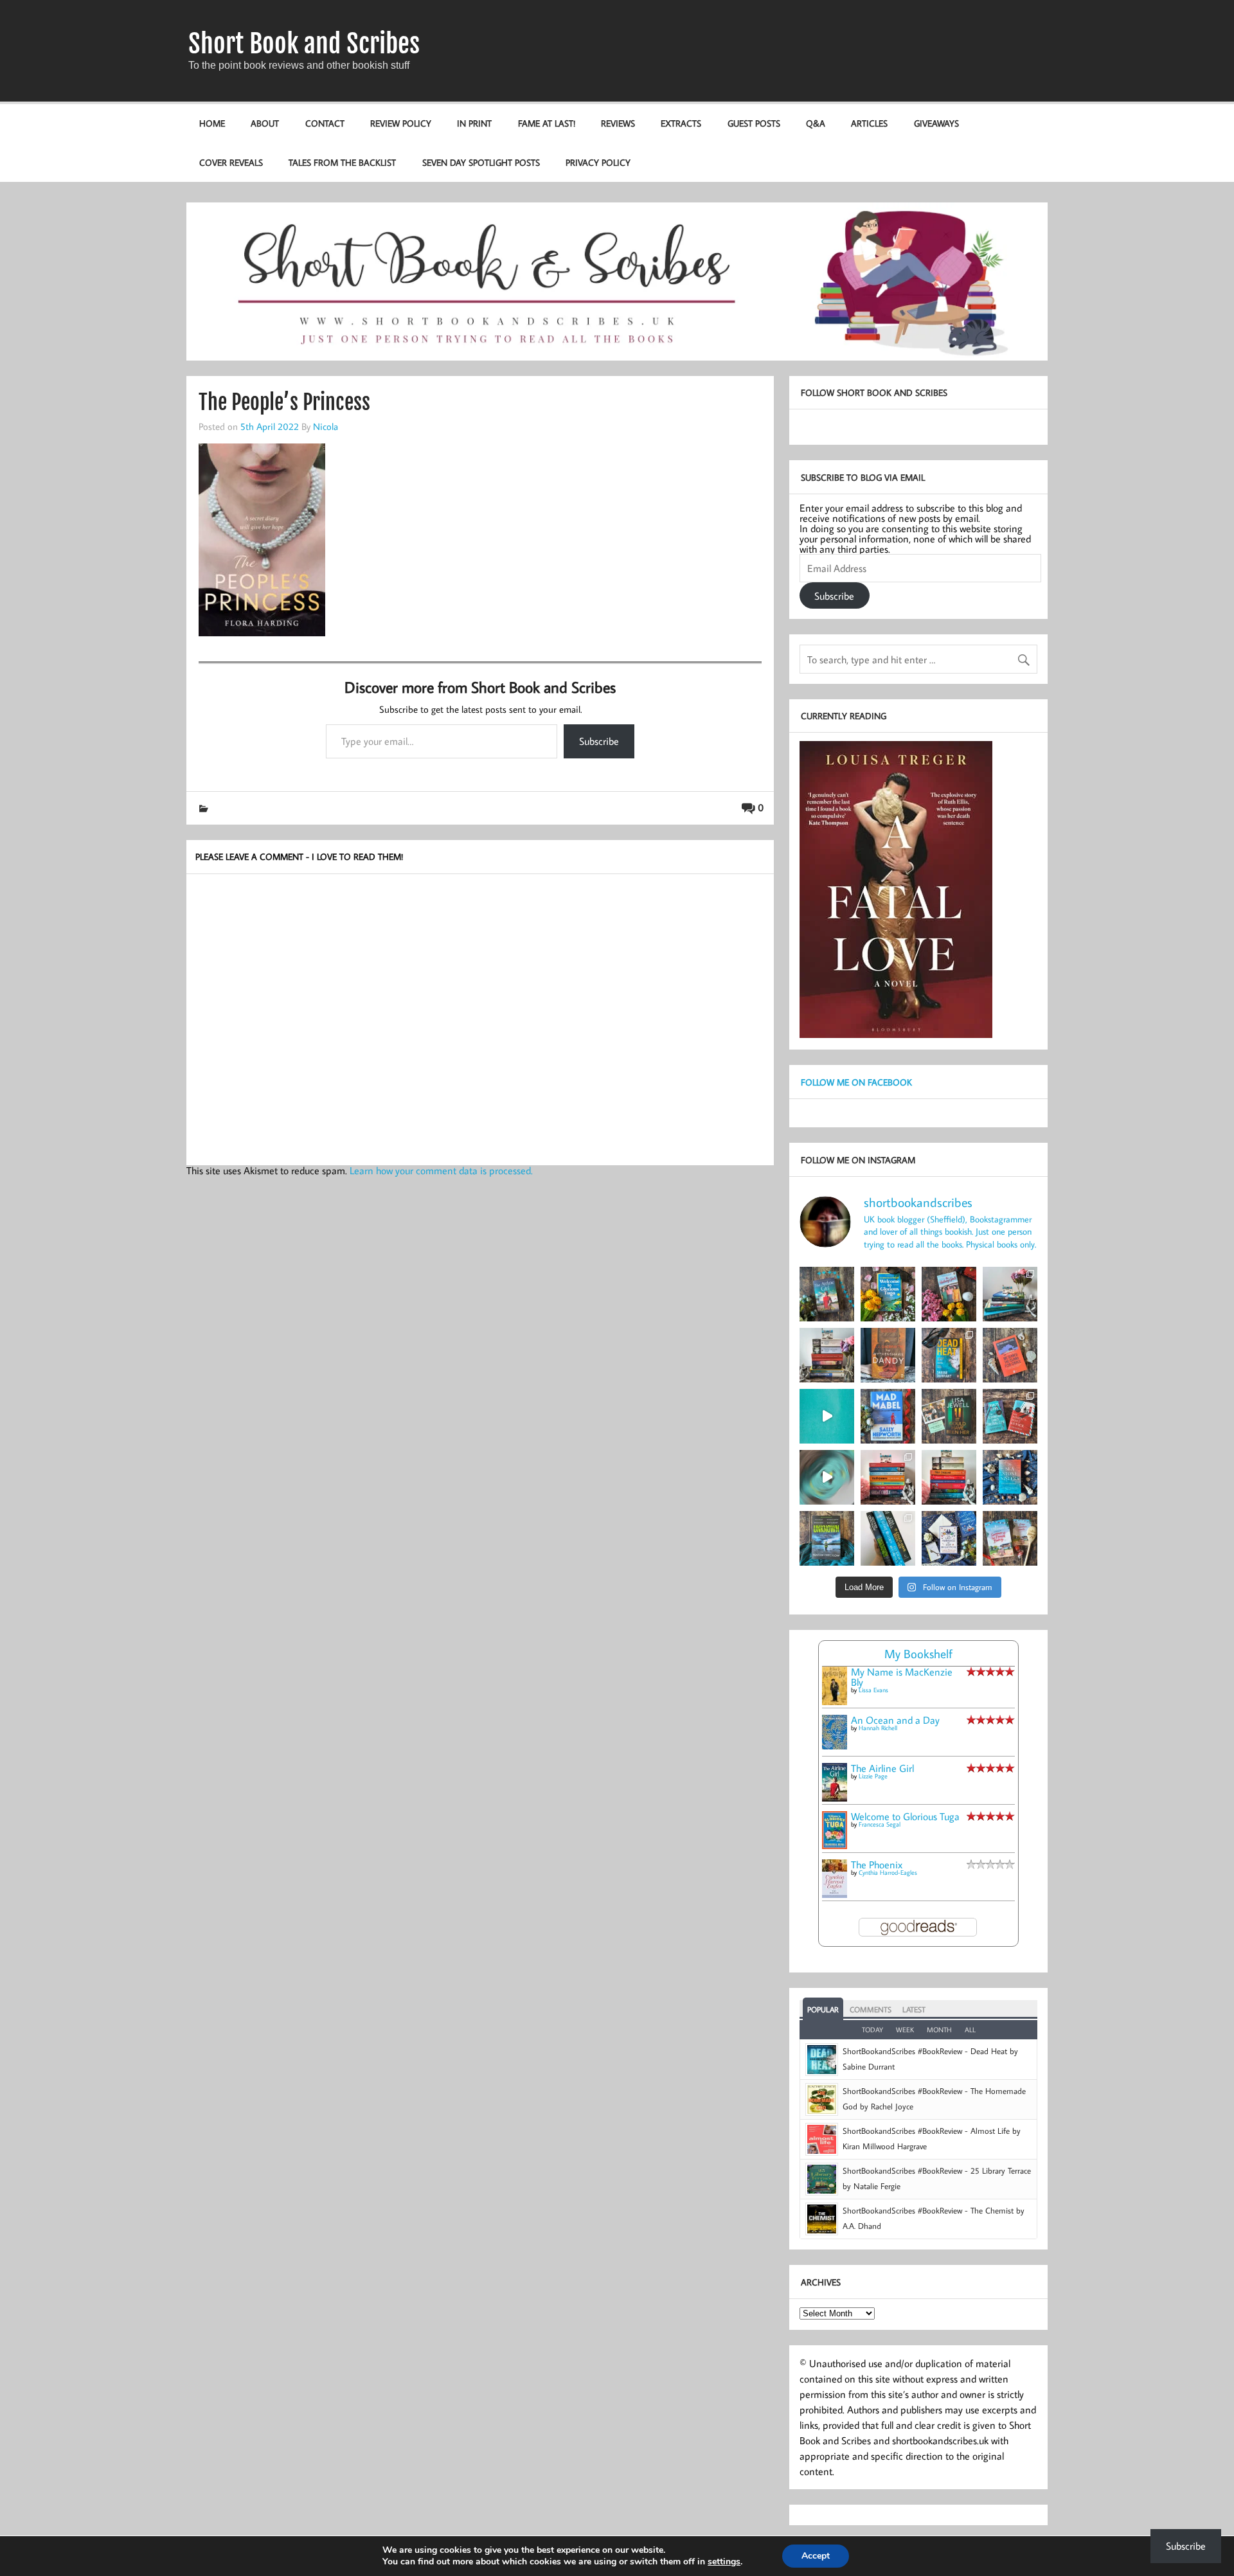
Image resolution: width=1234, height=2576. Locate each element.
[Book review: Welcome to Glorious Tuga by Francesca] (888, 1294)
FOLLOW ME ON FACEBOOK (856, 1082)
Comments (871, 2009)
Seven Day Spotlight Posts (481, 162)
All (970, 2030)
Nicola (326, 426)
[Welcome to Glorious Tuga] (835, 1845)
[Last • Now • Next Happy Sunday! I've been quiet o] (888, 1538)
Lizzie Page (873, 1776)
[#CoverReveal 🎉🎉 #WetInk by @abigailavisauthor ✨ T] (827, 1416)
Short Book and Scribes (304, 44)
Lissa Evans (873, 1690)
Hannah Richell (878, 1728)
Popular (823, 2009)
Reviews (618, 123)
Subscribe (599, 741)
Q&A (816, 123)
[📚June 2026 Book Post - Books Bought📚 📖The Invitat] (888, 1477)
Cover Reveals (231, 162)
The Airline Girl (882, 1768)
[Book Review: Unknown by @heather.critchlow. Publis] (827, 1538)
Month (939, 2030)
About (265, 123)
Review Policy (401, 123)
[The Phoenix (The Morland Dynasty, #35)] (835, 1894)
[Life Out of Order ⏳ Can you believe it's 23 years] (827, 1477)
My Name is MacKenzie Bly (902, 1677)
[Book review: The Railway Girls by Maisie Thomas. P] (949, 1294)
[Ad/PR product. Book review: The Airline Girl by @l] (827, 1294)
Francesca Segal (880, 1824)
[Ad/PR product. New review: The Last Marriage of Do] (949, 1538)
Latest (914, 2009)
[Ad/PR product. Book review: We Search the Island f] (1010, 1355)
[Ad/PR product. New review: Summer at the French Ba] (1010, 1538)
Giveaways (936, 123)
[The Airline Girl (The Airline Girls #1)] (835, 1798)
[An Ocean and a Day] (835, 1746)
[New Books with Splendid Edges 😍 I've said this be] (1010, 1416)
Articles (869, 123)
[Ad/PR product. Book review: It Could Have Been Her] (949, 1416)
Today (872, 2030)
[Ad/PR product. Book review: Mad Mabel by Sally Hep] (888, 1416)
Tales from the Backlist (342, 162)
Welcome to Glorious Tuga (905, 1816)
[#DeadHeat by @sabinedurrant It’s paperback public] (949, 1355)
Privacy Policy (598, 162)
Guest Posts (754, 123)
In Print (474, 123)
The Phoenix (877, 1865)
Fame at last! (547, 123)
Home (212, 123)
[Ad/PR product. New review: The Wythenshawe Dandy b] (888, 1355)
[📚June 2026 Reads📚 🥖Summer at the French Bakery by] (949, 1477)
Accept (816, 2556)
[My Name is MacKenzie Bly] (835, 1703)
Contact (325, 123)
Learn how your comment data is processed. (441, 1170)
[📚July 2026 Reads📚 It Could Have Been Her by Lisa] (827, 1355)
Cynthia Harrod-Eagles (888, 1873)
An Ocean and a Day (895, 1720)
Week (905, 2030)
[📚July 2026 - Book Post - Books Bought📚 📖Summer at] (1010, 1294)
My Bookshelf (918, 1653)
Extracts (681, 123)
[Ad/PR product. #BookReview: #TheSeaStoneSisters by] (1010, 1477)
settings (724, 2562)
